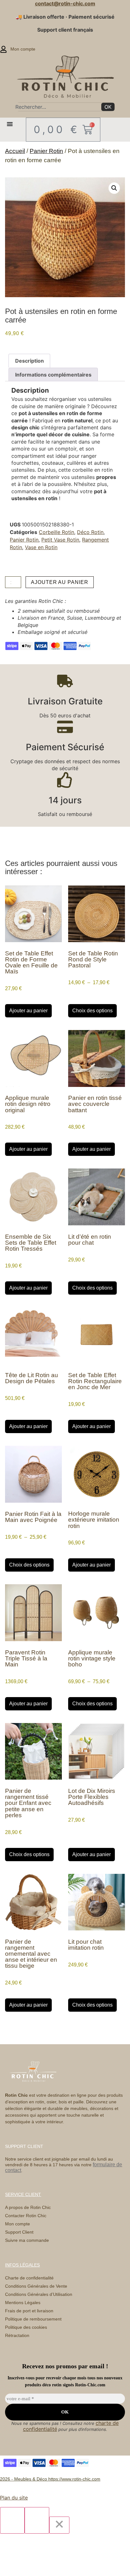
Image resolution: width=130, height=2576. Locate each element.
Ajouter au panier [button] (28, 1011)
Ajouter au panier (59, 582)
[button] (114, 188)
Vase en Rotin (41, 547)
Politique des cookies (26, 2327)
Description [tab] (30, 361)
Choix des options (92, 1011)
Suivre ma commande (27, 2240)
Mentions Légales (23, 2303)
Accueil (15, 151)
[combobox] (57, 107)
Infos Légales (22, 2265)
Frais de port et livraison (29, 2311)
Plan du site (14, 2498)
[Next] (37, 2520)
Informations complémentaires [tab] (53, 375)
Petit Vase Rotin (60, 540)
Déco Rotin (90, 532)
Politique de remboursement (33, 2319)
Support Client (19, 2232)
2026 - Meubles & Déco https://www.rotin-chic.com (50, 2479)
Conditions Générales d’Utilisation (39, 2294)
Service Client (23, 2194)
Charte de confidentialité (29, 2278)
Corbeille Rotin (56, 532)
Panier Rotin (46, 151)
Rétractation (17, 2335)
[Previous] (12, 2520)
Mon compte (18, 2224)
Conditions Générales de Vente (36, 2286)
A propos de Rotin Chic (28, 2207)
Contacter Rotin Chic (26, 2216)
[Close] (59, 2525)
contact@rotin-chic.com (65, 3)
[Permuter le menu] (10, 124)
